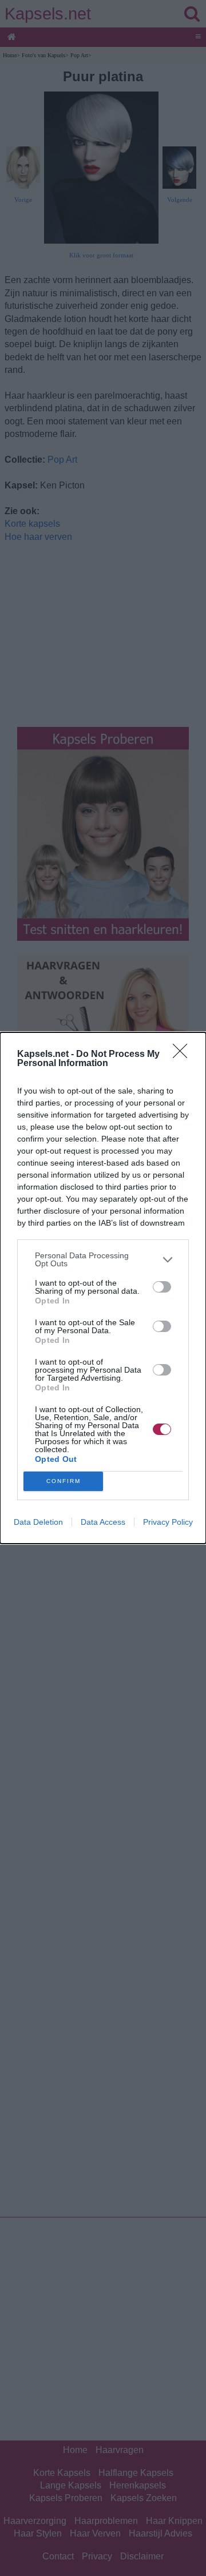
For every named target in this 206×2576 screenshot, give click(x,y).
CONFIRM (64, 1481)
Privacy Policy (168, 1522)
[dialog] (103, 1288)
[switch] (162, 1287)
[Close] (184, 1055)
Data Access (103, 1522)
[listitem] (103, 1259)
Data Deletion (38, 1522)
